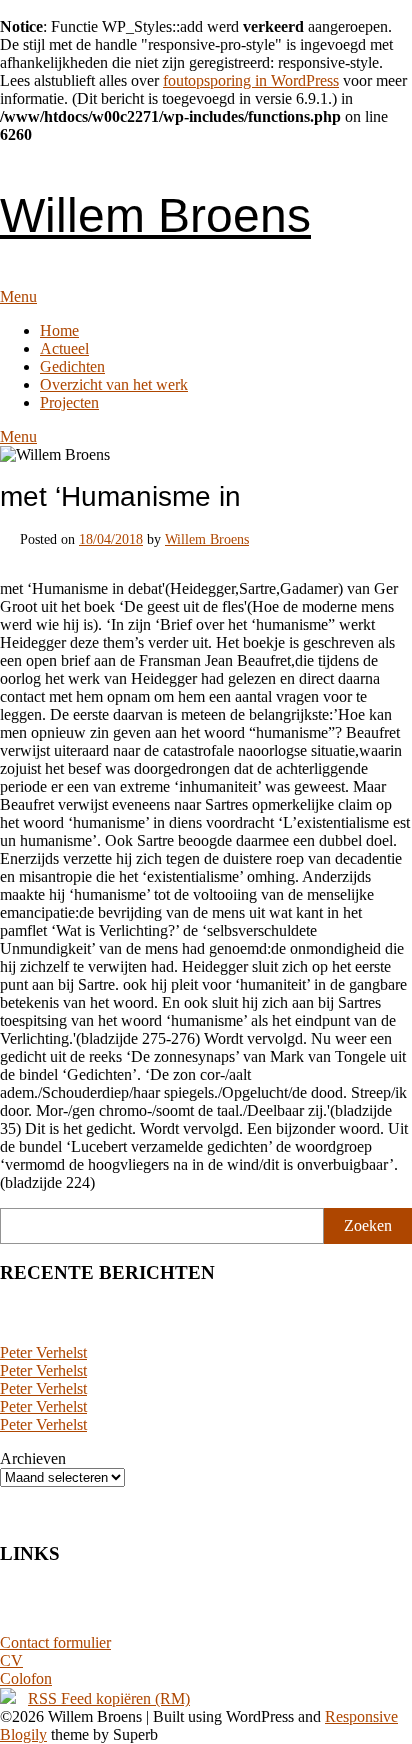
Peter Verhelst (43, 1352)
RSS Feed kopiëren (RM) (109, 1698)
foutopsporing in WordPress (251, 80)
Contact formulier (55, 1642)
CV (11, 1660)
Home (59, 330)
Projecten (69, 402)
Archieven (33, 1458)
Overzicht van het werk (114, 384)
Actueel (64, 348)
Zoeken (368, 1225)
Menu (18, 296)
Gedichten (72, 366)
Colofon (26, 1678)
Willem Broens (155, 215)
